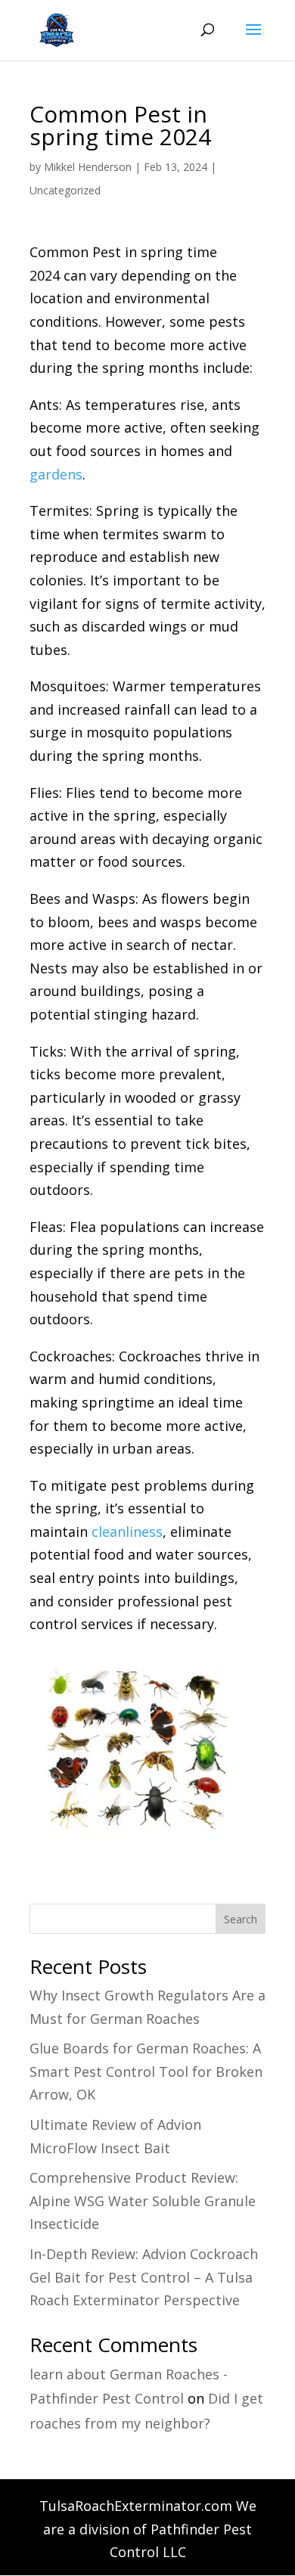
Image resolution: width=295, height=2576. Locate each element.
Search (241, 1919)
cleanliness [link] (127, 1532)
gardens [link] (56, 474)
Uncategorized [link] (65, 190)
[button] (253, 39)
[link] (54, 29)
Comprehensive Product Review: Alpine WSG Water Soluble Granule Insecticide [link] (143, 2200)
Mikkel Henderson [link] (88, 167)
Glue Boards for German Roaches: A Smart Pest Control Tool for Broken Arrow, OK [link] (146, 2071)
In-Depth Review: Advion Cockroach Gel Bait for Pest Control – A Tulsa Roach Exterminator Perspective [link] (144, 2277)
